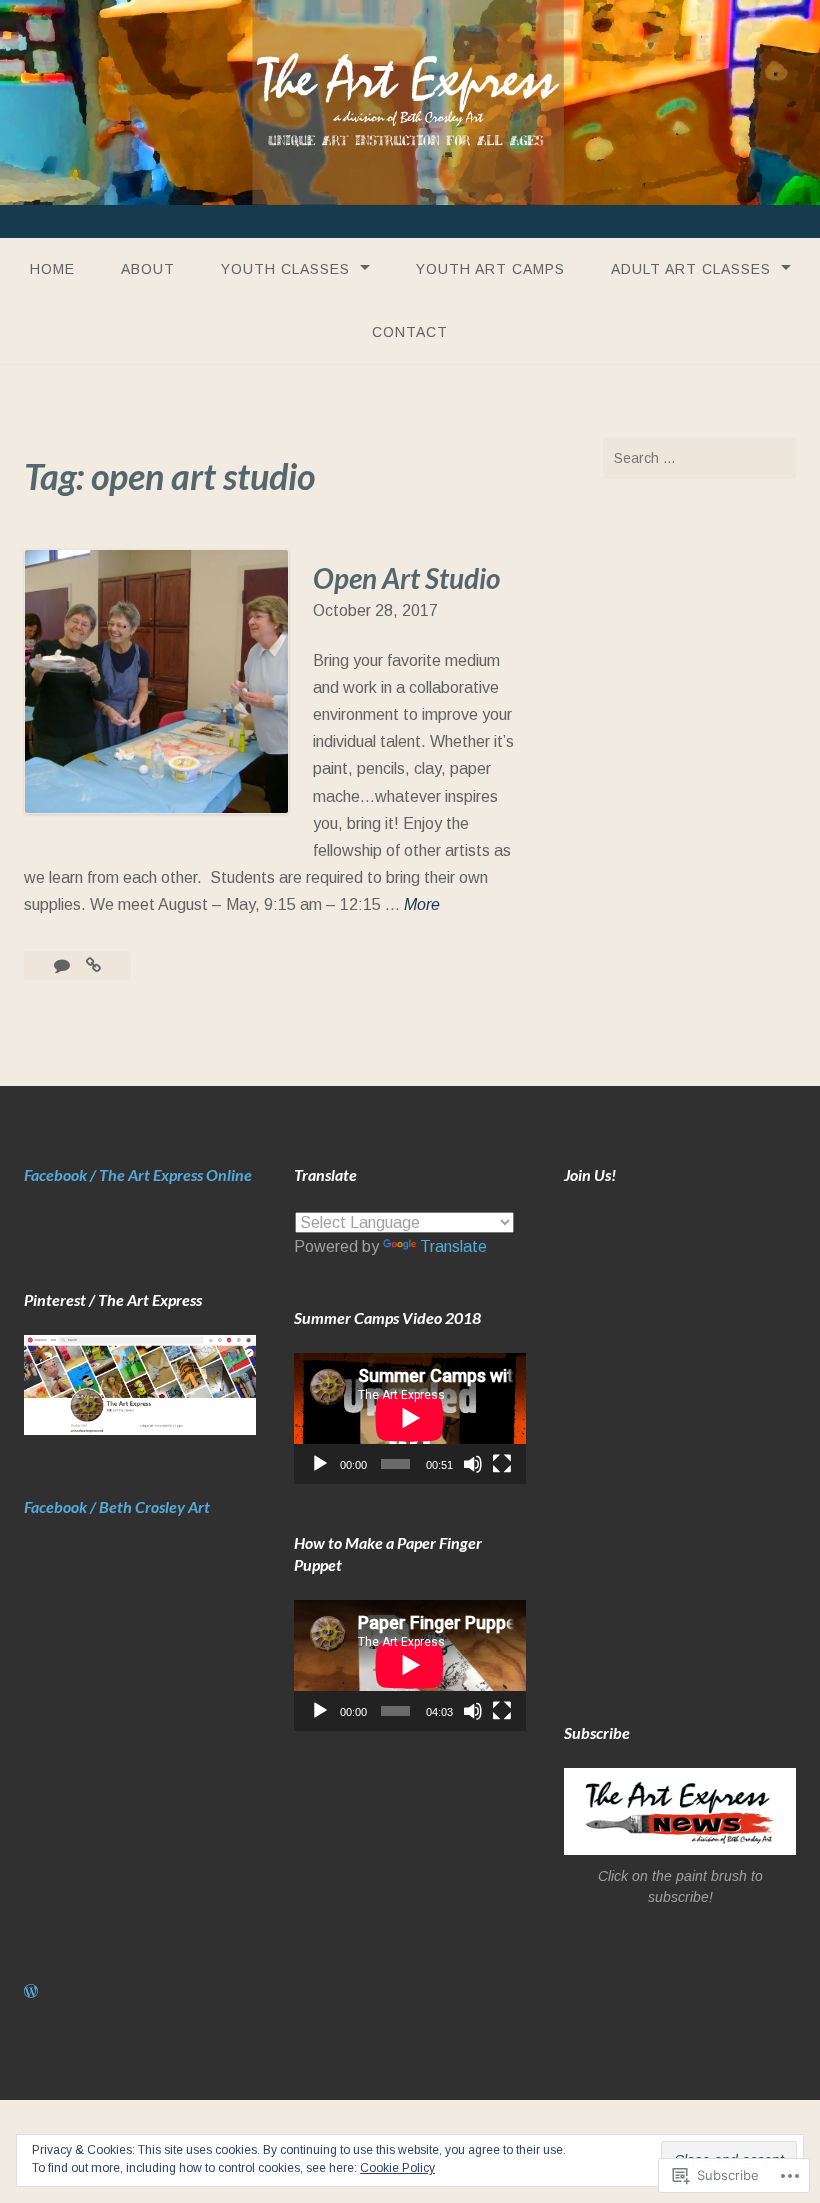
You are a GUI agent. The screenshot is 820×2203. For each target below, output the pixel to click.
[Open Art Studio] (93, 965)
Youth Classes (285, 269)
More (422, 906)
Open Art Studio (406, 578)
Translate (453, 1246)
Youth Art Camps (490, 269)
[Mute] (473, 1464)
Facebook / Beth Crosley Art (117, 1506)
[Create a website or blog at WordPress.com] (31, 1991)
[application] (410, 1418)
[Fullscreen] (502, 1464)
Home (52, 269)
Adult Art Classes (691, 269)
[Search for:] (699, 458)
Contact (410, 332)
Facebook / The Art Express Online (138, 1174)
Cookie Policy (397, 2168)
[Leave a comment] (64, 965)
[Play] (320, 1464)
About (148, 269)
